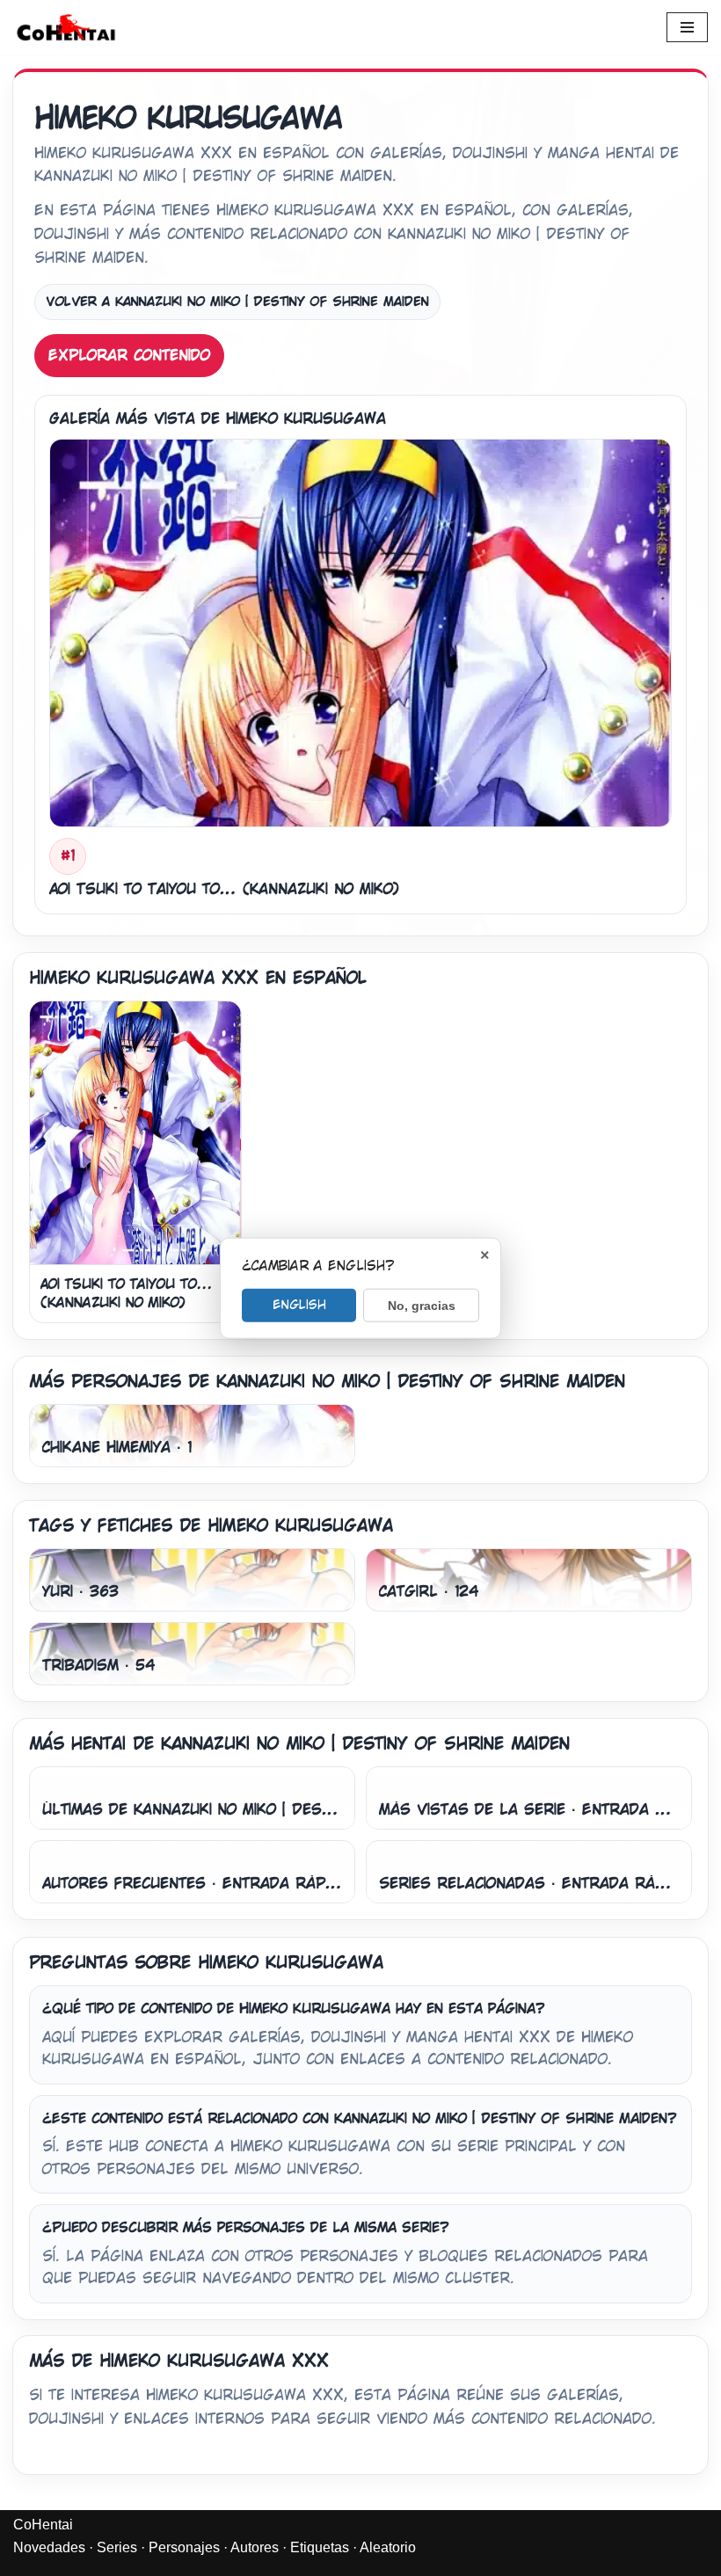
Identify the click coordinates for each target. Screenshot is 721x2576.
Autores (255, 2547)
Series (117, 2547)
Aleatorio (388, 2547)
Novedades (49, 2547)
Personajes (184, 2547)
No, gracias (422, 1305)
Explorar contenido (129, 356)
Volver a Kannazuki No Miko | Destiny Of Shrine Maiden (237, 302)
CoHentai (43, 2525)
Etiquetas (320, 2547)
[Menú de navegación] (687, 27)
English (299, 1304)
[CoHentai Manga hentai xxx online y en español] (66, 27)
